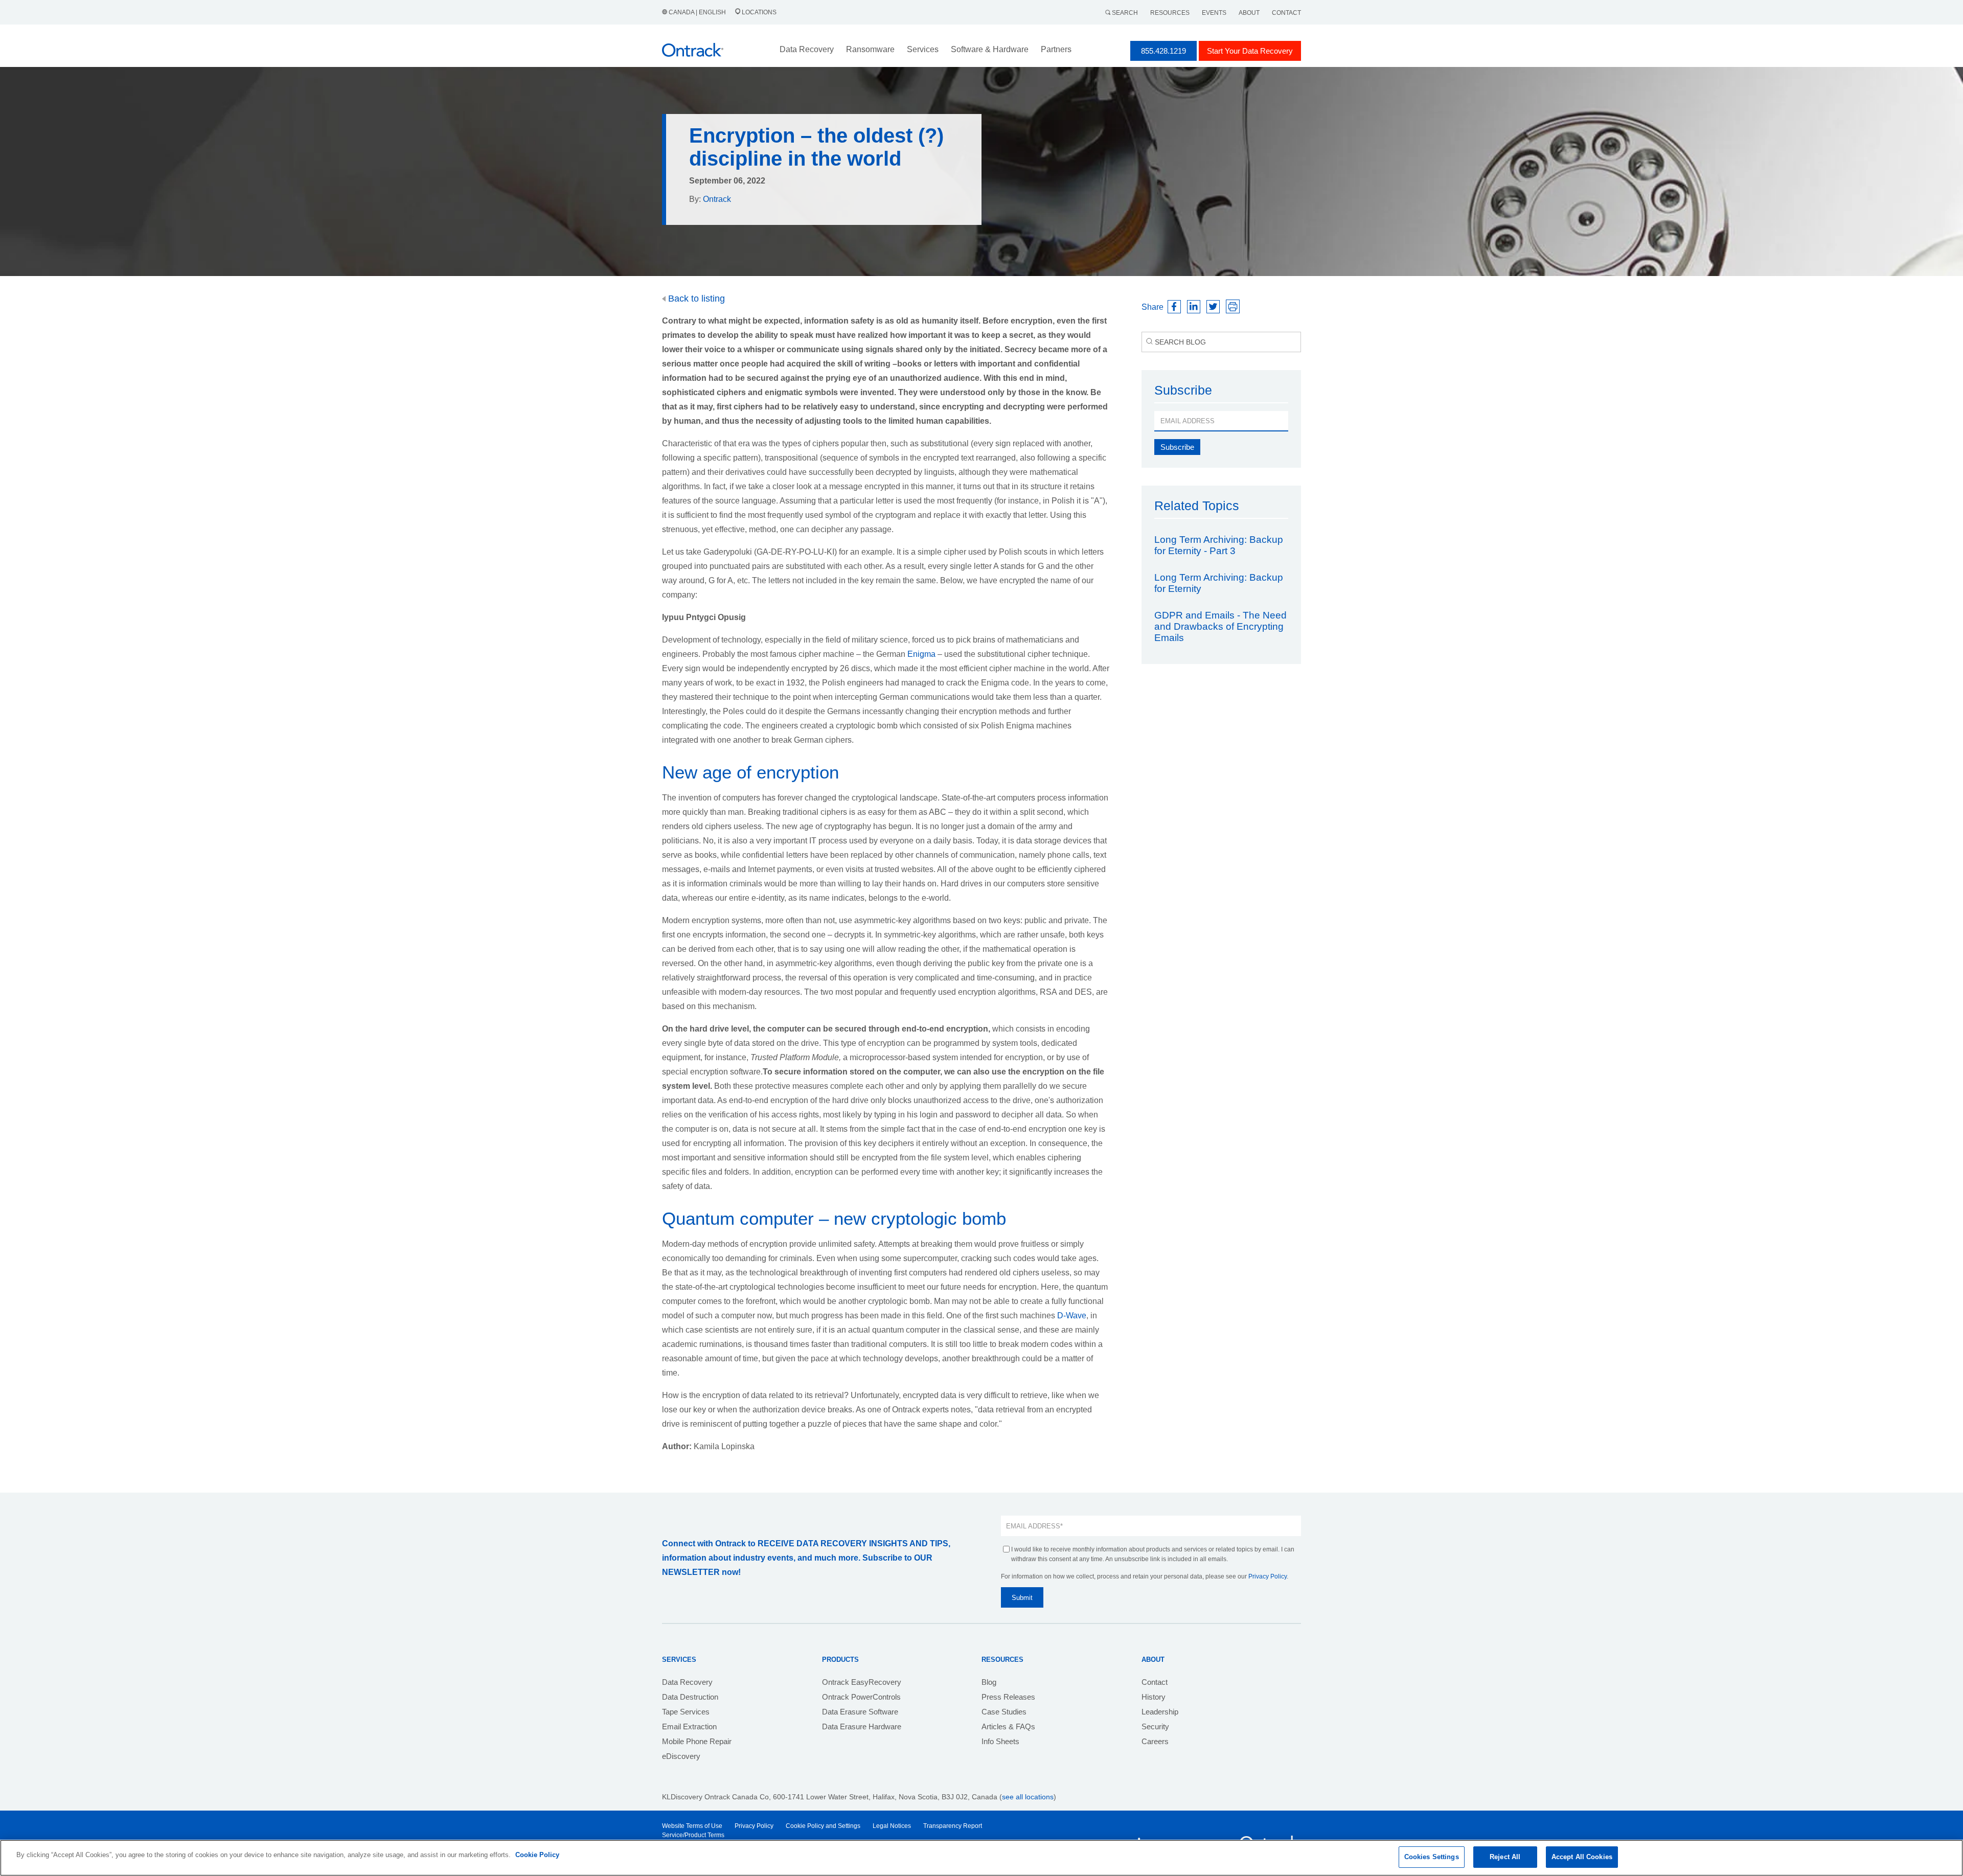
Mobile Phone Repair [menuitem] (697, 1741)
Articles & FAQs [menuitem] (1008, 1726)
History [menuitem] (1154, 1697)
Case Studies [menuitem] (1004, 1712)
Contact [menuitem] (1155, 1682)
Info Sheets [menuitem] (1000, 1741)
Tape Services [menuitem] (686, 1712)
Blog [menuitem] (989, 1682)
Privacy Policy (1268, 1576)
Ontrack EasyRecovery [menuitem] (862, 1682)
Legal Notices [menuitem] (892, 1826)
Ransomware (870, 49)
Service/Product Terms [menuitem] (693, 1835)
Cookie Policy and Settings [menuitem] (823, 1826)
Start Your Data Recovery (1250, 51)
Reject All (1505, 1857)
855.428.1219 (1163, 51)
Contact (1286, 13)
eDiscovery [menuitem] (681, 1756)
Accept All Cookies (1582, 1857)
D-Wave (1072, 1316)
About (1249, 13)
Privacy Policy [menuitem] (754, 1826)
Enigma (921, 654)
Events (1214, 13)
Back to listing (695, 299)
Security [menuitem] (1155, 1726)
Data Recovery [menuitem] (687, 1682)
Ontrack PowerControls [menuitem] (861, 1697)
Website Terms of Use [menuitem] (692, 1826)
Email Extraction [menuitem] (689, 1726)
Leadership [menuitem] (1160, 1712)
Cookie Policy (537, 1855)
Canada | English (697, 12)
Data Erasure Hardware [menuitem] (862, 1726)
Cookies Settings (1432, 1857)
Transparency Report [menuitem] (953, 1826)
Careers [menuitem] (1155, 1741)
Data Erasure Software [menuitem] (860, 1712)
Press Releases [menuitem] (1008, 1697)
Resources (1170, 13)
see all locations (1028, 1797)
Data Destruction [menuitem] (690, 1697)
